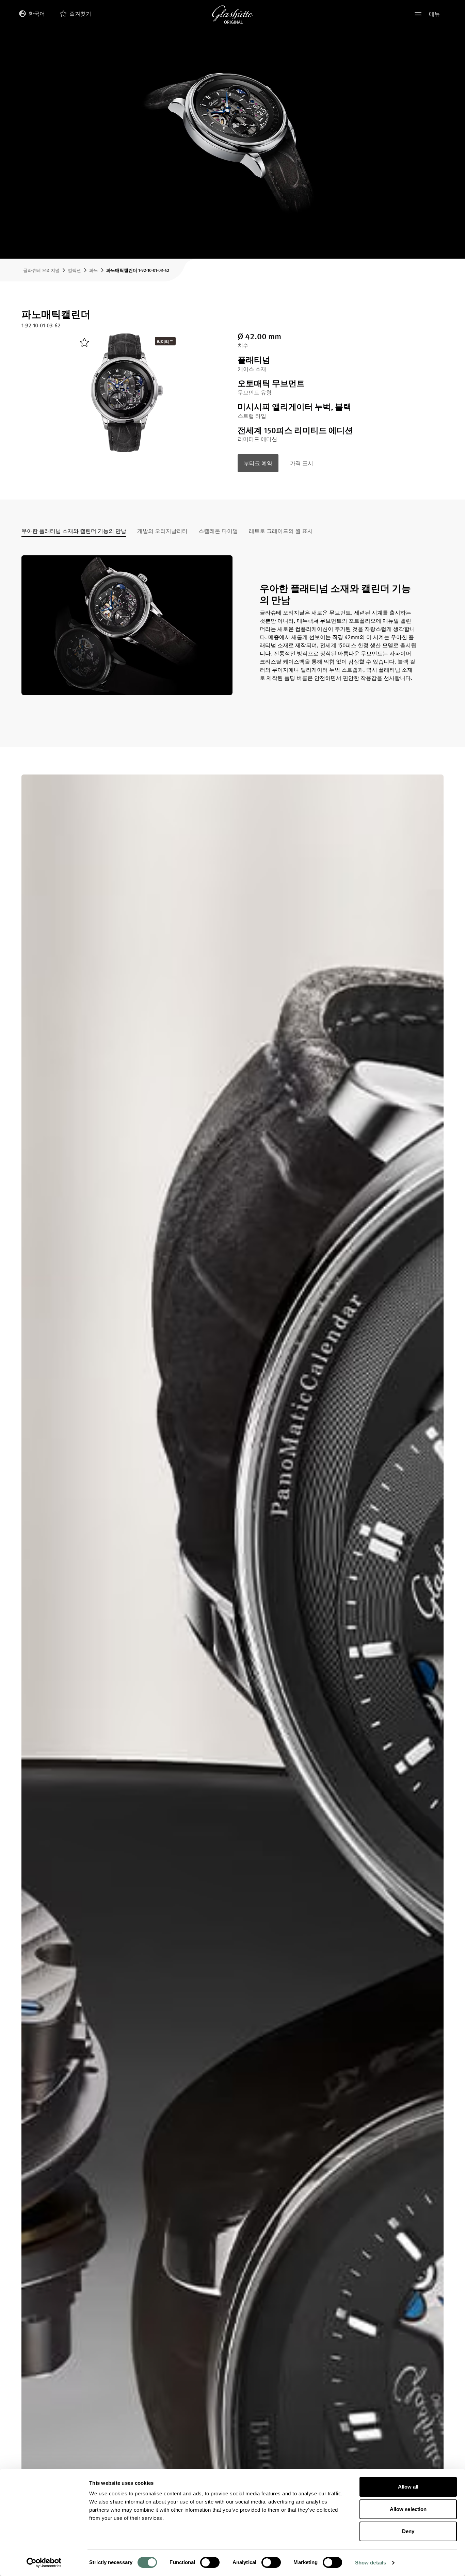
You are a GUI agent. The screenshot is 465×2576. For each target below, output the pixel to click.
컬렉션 (74, 270)
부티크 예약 (258, 463)
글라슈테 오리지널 (41, 270)
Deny (408, 2531)
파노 (94, 270)
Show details (371, 2563)
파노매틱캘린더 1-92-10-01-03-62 (138, 270)
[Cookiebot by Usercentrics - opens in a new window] (44, 2563)
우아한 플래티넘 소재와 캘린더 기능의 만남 (74, 532)
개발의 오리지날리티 (162, 532)
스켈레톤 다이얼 (218, 532)
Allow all (408, 2487)
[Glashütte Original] (233, 15)
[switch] (210, 2562)
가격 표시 (302, 463)
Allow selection (408, 2509)
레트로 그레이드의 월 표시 (281, 532)
